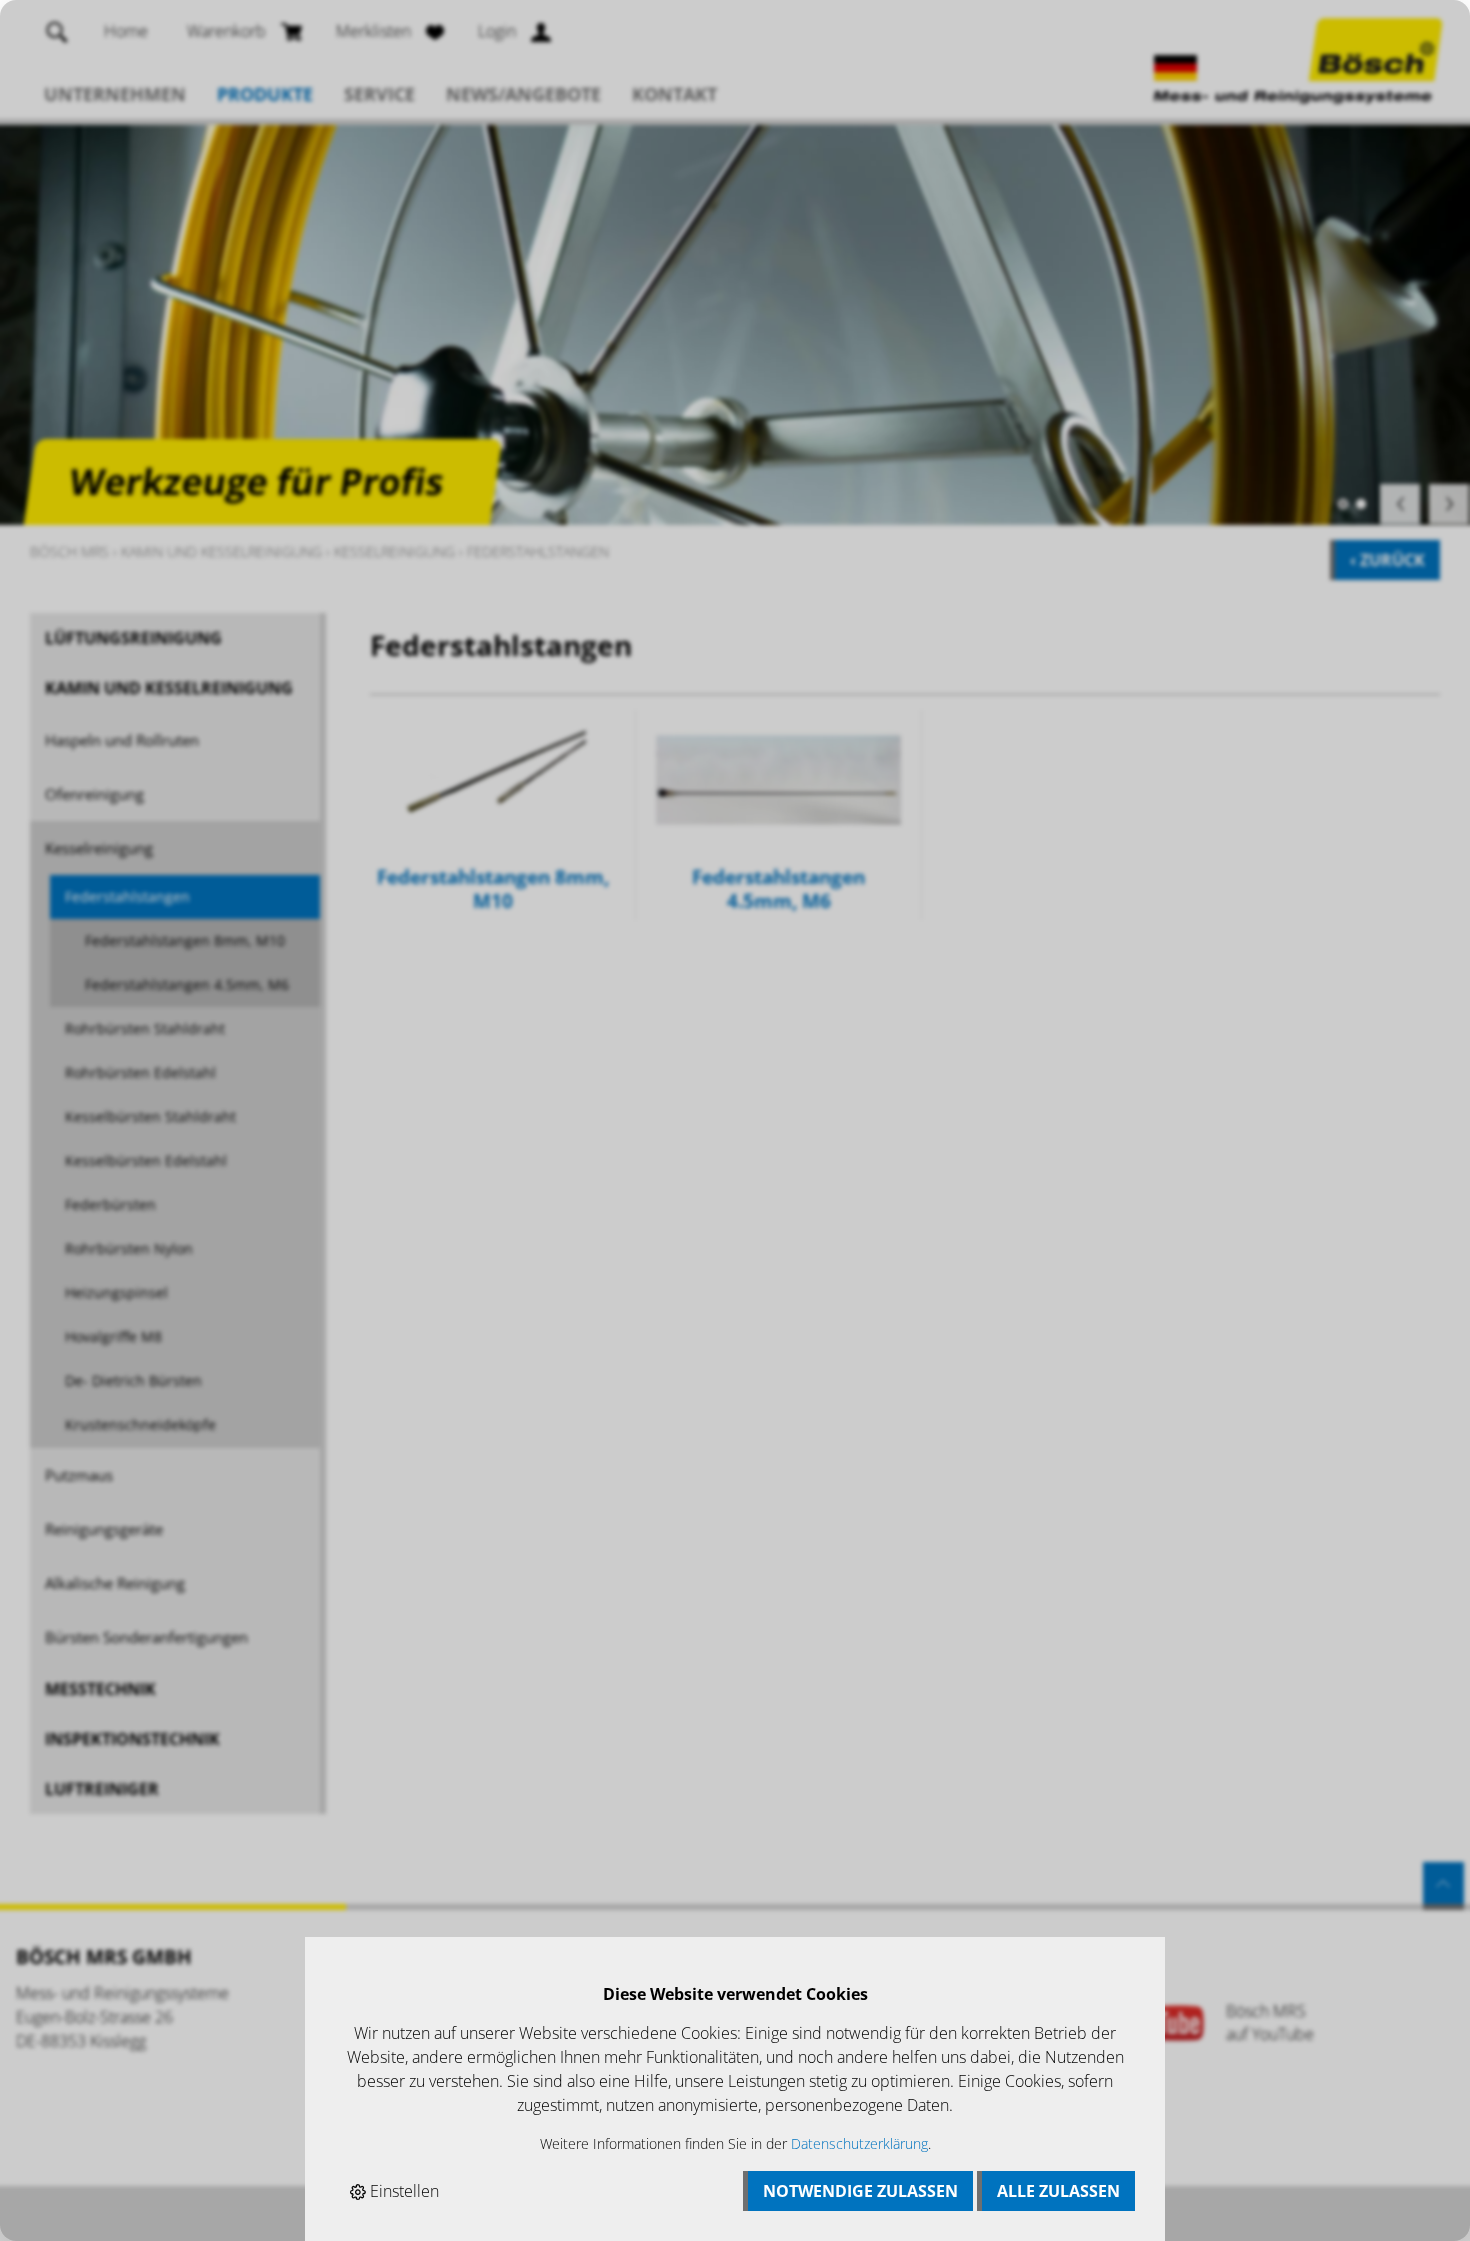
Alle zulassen (1058, 2191)
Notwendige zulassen (860, 2191)
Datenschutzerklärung (859, 2143)
